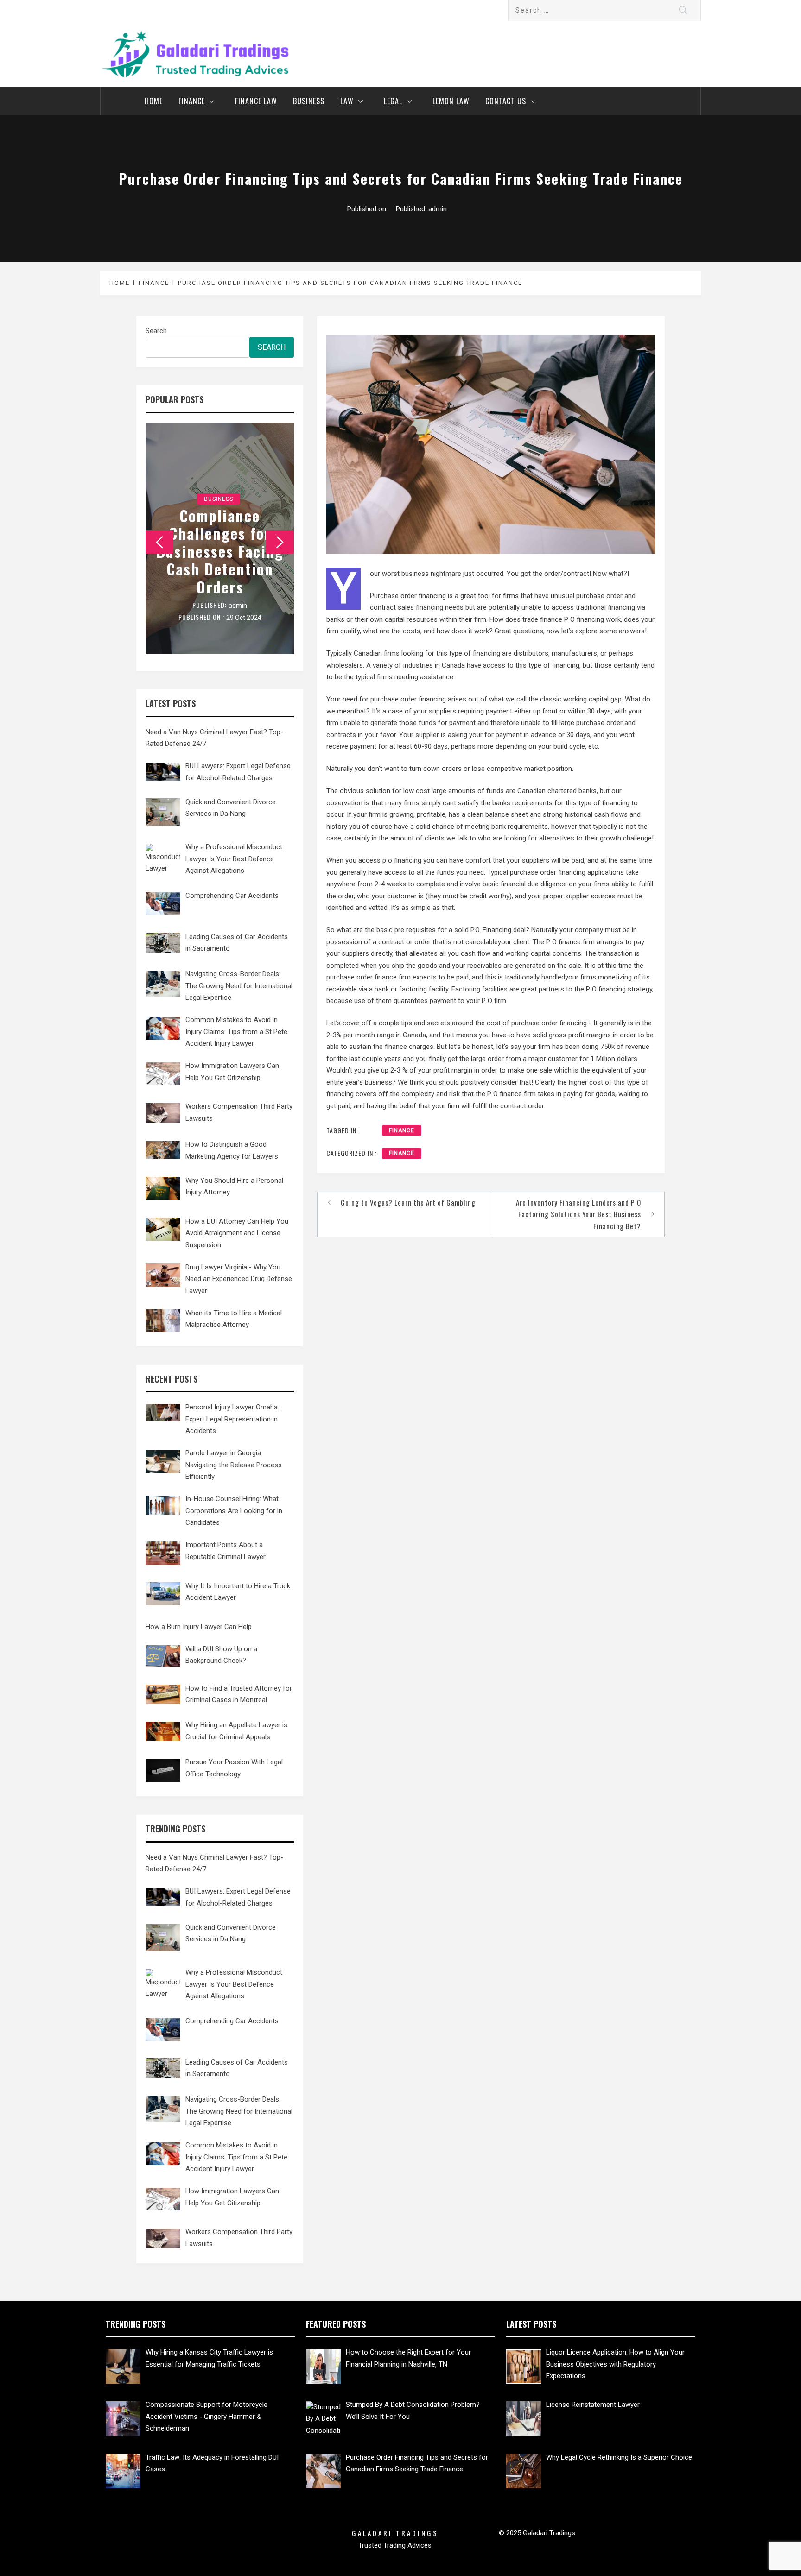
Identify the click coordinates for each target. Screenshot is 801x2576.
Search (156, 331)
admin (438, 209)
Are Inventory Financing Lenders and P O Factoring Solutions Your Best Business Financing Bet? (578, 1214)
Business (309, 101)
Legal (393, 101)
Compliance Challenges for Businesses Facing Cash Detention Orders (220, 551)
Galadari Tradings (395, 2533)
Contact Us (506, 101)
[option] (220, 538)
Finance (192, 101)
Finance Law (256, 101)
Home (154, 101)
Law (347, 101)
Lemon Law (451, 101)
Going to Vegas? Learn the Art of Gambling (408, 1202)
